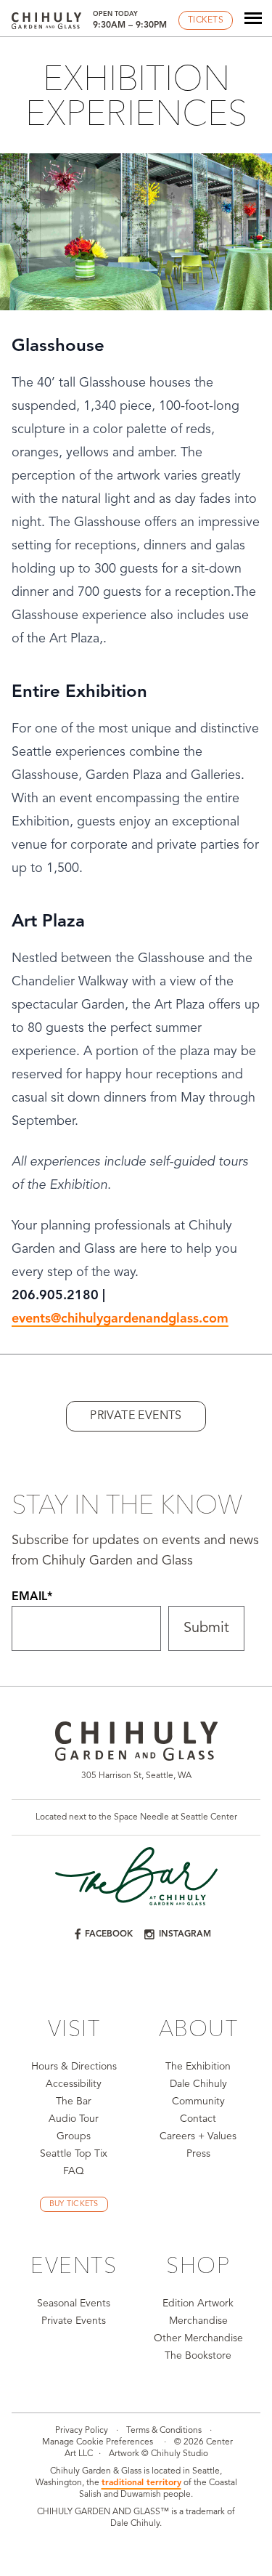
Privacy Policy (82, 2431)
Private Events (136, 1416)
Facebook (109, 1934)
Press (198, 2154)
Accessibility (74, 2084)
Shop (198, 2266)
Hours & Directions (74, 2067)
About (199, 2029)
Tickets (206, 20)
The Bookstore (198, 2356)
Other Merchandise (198, 2338)
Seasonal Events (74, 2304)
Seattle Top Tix (74, 2154)
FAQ (74, 2171)
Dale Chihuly (198, 2084)
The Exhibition (198, 2067)
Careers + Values (198, 2136)
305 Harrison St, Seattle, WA (136, 1776)
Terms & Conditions (164, 2431)
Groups (74, 2136)
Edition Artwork (198, 2304)
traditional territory (141, 2483)
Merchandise (198, 2321)
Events (74, 2266)
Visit (74, 2029)
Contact (198, 2119)
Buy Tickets (74, 2204)
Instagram (185, 1934)
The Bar (74, 2101)
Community (198, 2101)
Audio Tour (74, 2119)
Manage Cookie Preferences (98, 2442)
